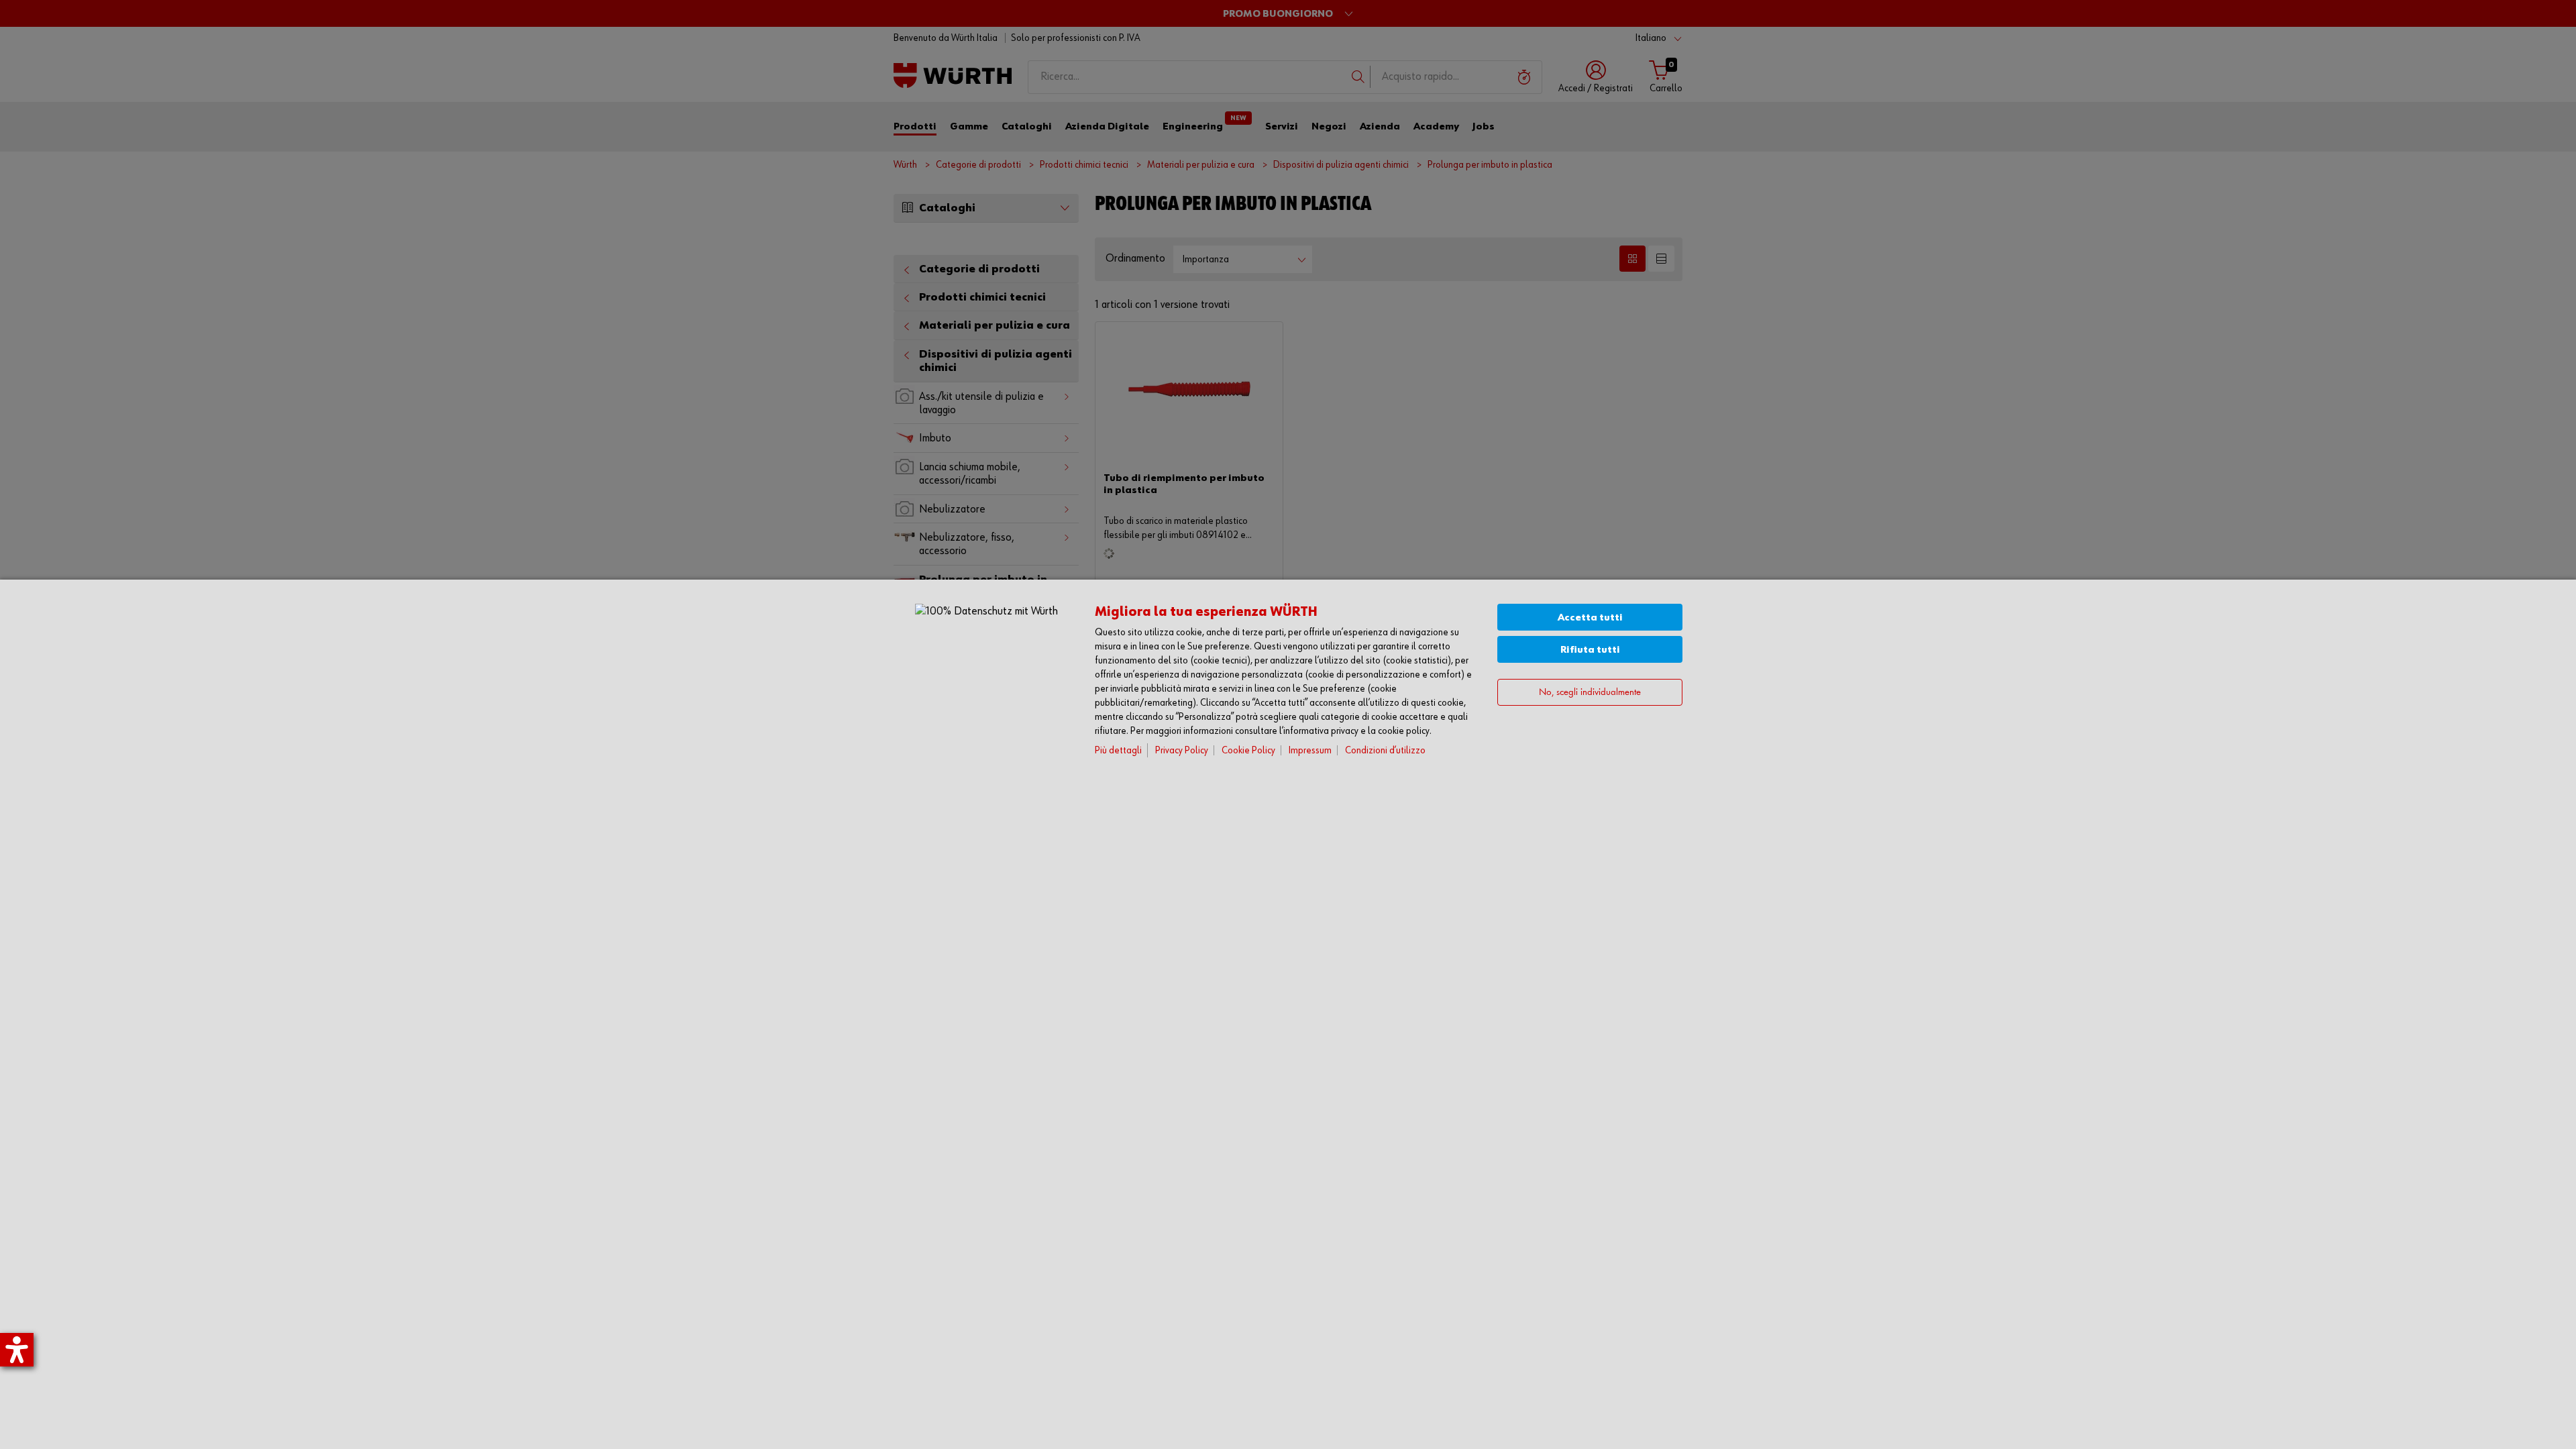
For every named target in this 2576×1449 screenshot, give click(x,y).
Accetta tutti (1590, 618)
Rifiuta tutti (1590, 650)
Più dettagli (1118, 750)
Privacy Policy (1182, 750)
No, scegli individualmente (1590, 693)
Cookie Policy (1248, 750)
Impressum (1310, 750)
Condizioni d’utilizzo (1385, 750)
